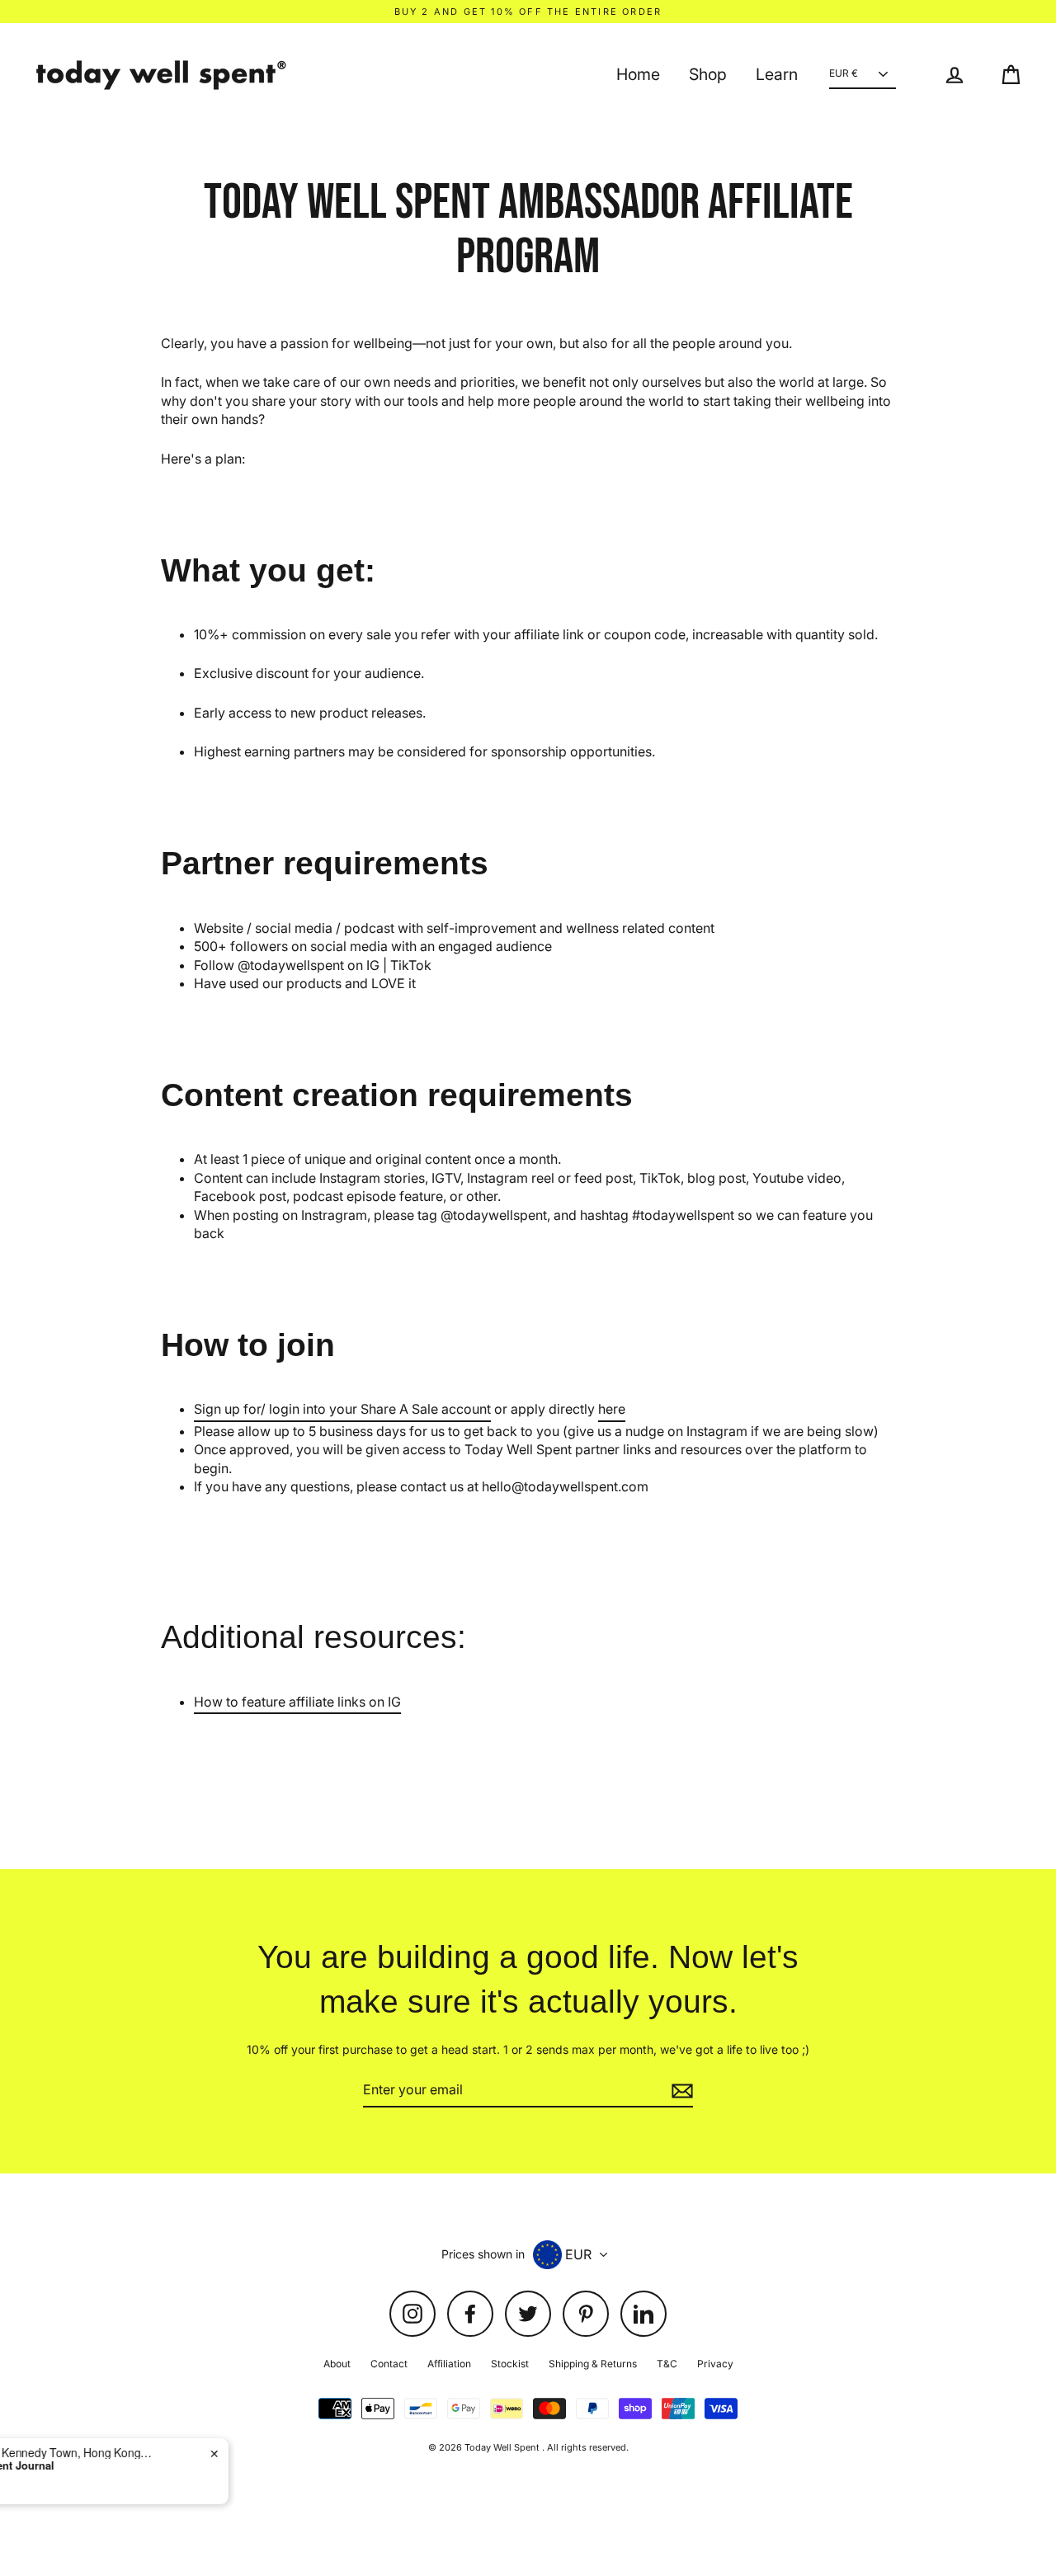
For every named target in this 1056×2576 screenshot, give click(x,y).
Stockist (510, 2364)
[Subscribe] (680, 2090)
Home (638, 74)
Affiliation (449, 2364)
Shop (708, 74)
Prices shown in (483, 2254)
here (612, 1409)
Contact (389, 2364)
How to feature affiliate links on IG (297, 1702)
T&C (667, 2364)
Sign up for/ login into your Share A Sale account (342, 1409)
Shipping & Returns (593, 2364)
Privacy (715, 2364)
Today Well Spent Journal (151, 2465)
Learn (777, 74)
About (337, 2364)
